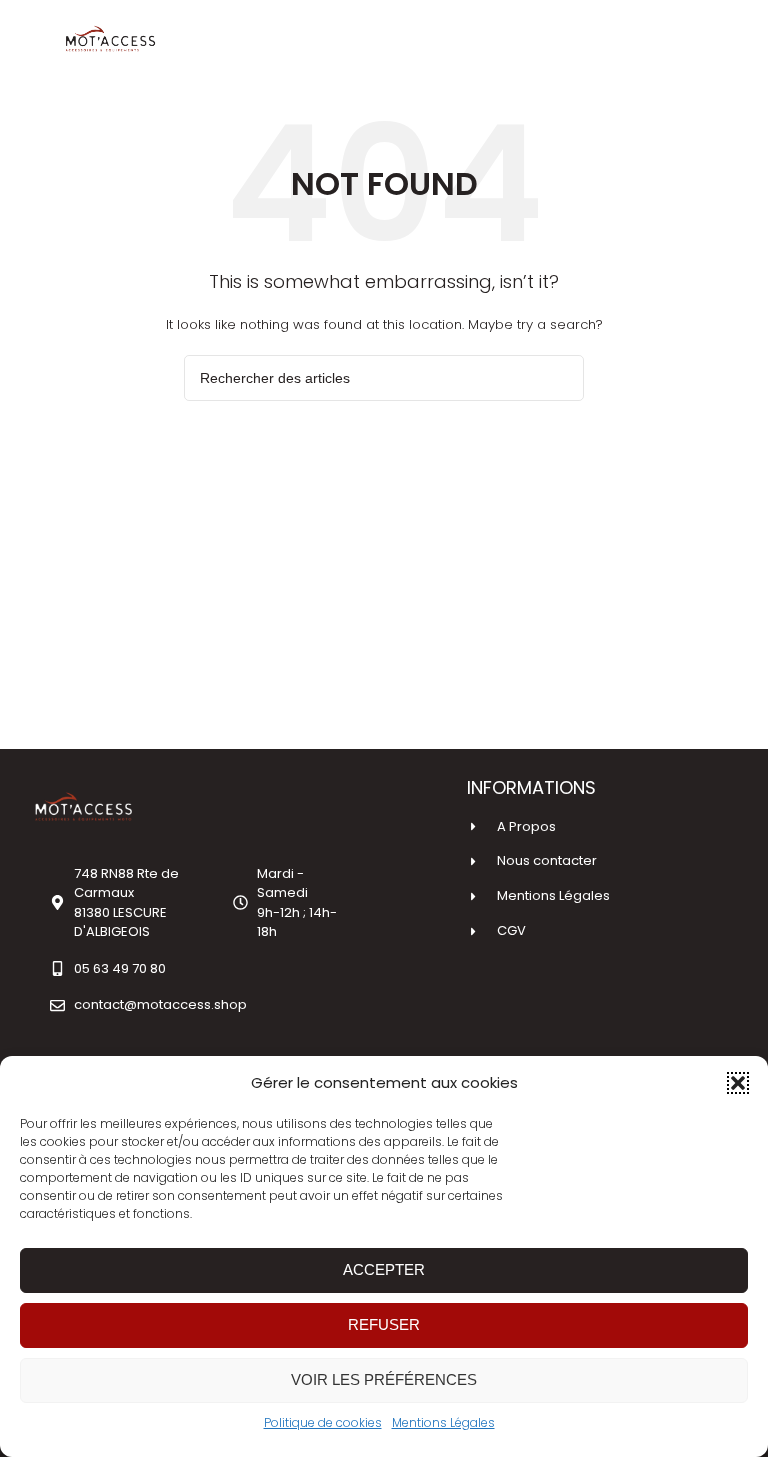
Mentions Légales (443, 1422)
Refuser (384, 1324)
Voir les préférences (384, 1379)
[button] (738, 1083)
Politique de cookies (323, 1422)
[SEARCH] (561, 378)
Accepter (384, 1269)
